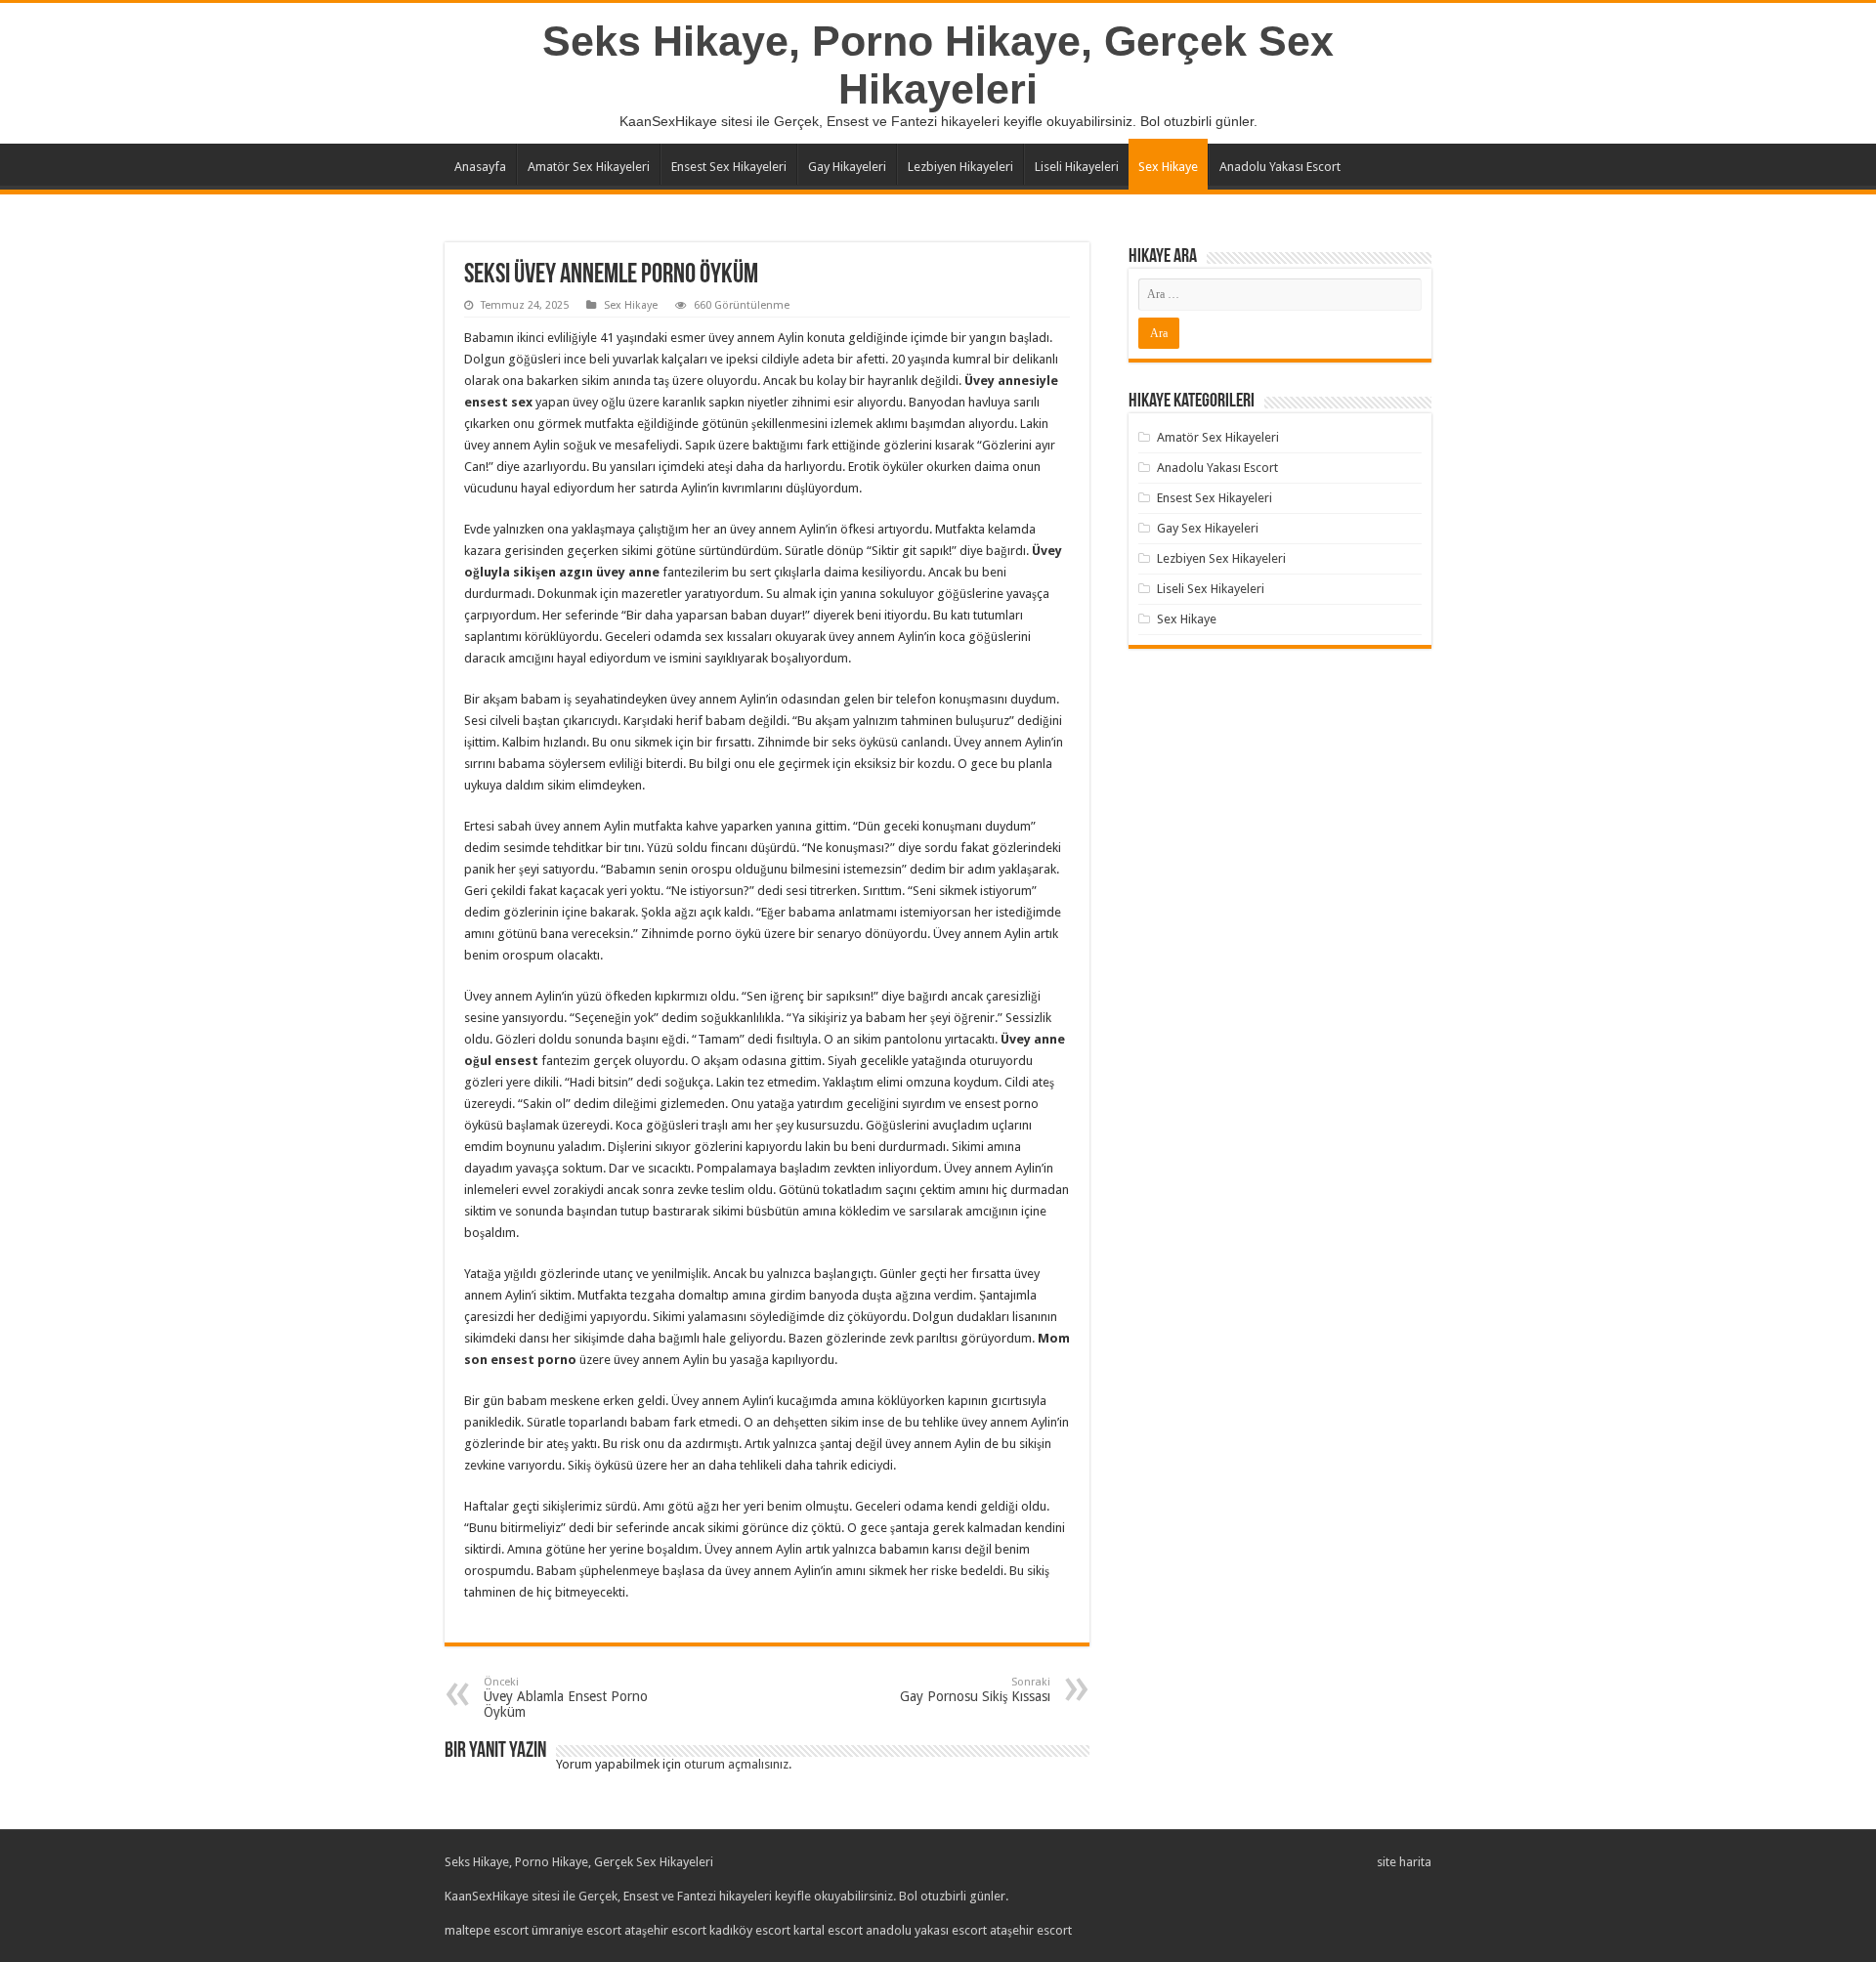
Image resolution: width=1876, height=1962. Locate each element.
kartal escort (828, 1930)
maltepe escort (487, 1930)
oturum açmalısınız (736, 1764)
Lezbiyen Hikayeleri (960, 167)
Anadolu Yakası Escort (1280, 167)
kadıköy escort (750, 1930)
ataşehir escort (665, 1930)
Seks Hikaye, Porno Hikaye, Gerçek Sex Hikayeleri (938, 65)
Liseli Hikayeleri (1077, 167)
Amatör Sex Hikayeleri (589, 167)
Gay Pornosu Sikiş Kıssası (975, 1690)
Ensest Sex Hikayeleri (729, 167)
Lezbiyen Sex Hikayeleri (1221, 558)
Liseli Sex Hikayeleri (1211, 589)
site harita (1404, 1862)
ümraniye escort (576, 1930)
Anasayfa (480, 167)
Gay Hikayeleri (847, 167)
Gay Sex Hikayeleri (1208, 528)
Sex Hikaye (1168, 167)
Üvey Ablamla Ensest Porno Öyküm (566, 1698)
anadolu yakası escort (926, 1930)
